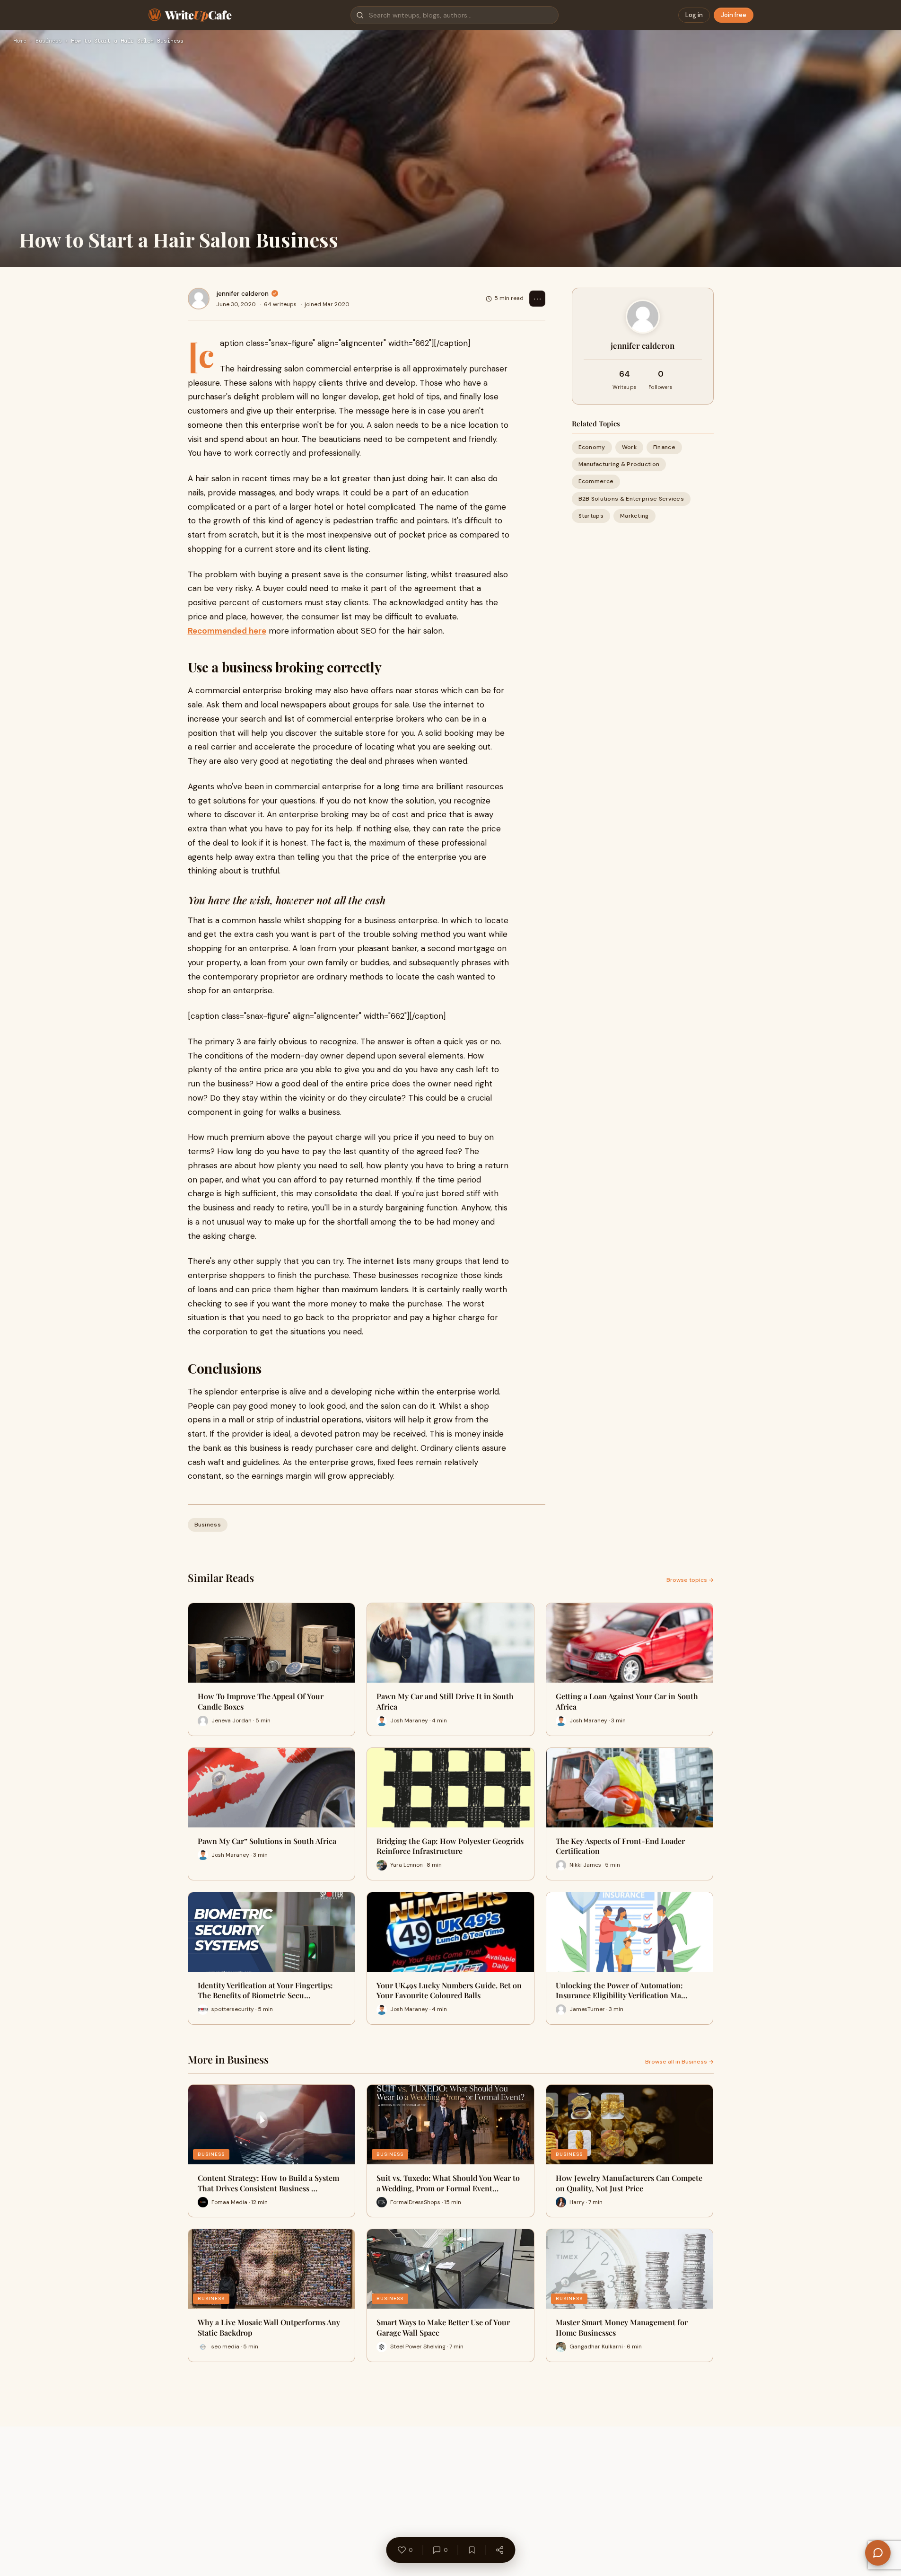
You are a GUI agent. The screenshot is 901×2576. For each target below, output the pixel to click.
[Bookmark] (472, 2550)
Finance (664, 447)
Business (49, 41)
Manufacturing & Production (619, 464)
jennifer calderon (242, 293)
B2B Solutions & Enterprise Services (631, 499)
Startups (591, 516)
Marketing (634, 516)
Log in (694, 15)
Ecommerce (596, 481)
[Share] (499, 2550)
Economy (592, 447)
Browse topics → (690, 1580)
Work (629, 447)
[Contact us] (878, 2553)
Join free (734, 15)
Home (20, 41)
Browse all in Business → (679, 2062)
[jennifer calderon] (199, 299)
